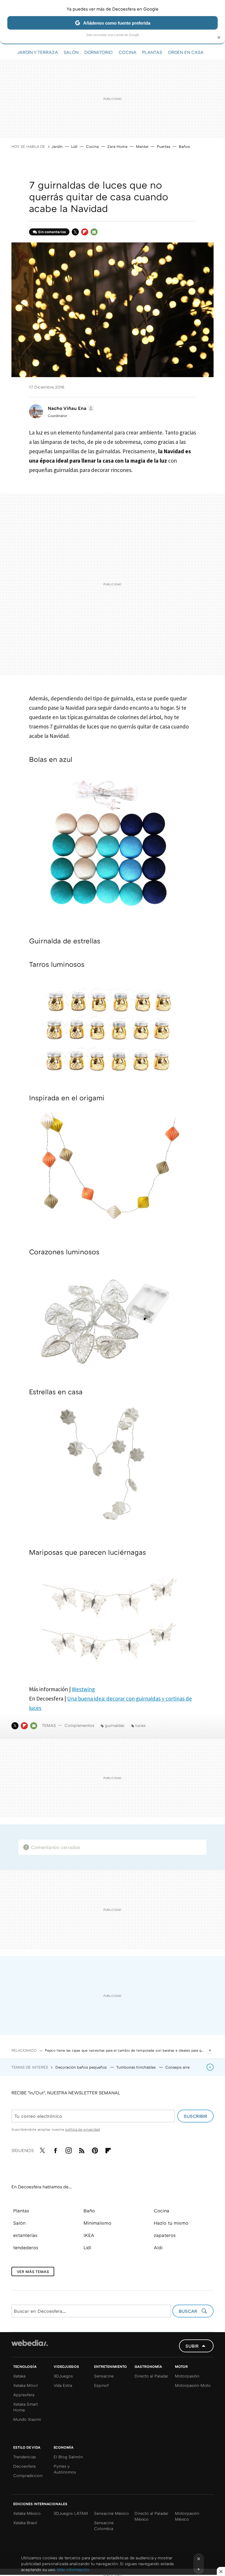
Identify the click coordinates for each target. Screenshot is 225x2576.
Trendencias (25, 2457)
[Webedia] (30, 2343)
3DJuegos (63, 2376)
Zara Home (117, 146)
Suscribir (195, 2116)
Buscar (189, 2311)
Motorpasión (187, 2376)
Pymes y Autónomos (65, 2469)
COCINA (127, 52)
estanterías (25, 2235)
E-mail (94, 232)
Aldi (158, 2247)
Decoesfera (24, 2466)
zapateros (165, 2235)
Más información (73, 2569)
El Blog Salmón (68, 2457)
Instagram (69, 2149)
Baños (184, 146)
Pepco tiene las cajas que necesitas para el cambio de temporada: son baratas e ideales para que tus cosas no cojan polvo (125, 2050)
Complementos (79, 1725)
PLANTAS (152, 52)
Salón (19, 2223)
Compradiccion (28, 2475)
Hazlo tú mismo (171, 2223)
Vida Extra (63, 2385)
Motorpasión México (187, 2516)
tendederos (26, 2247)
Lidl (74, 146)
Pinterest (95, 2149)
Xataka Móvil (25, 2385)
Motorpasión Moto (193, 2385)
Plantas (21, 2211)
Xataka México (27, 2513)
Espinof (101, 2385)
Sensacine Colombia (104, 2525)
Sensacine (104, 2376)
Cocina (92, 146)
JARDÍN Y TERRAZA (37, 52)
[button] (70, 408)
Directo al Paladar (151, 2376)
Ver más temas (33, 2271)
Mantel (142, 146)
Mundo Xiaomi (27, 2419)
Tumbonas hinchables (137, 2067)
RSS (82, 2149)
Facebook (55, 2149)
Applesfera (24, 2395)
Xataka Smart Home (25, 2407)
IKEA (89, 2235)
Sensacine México (111, 2513)
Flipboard (85, 232)
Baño (89, 2211)
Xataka (19, 2376)
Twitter (75, 232)
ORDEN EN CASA (186, 52)
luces (140, 1725)
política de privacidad (82, 2129)
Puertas (163, 146)
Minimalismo (97, 2223)
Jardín (57, 146)
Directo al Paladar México (151, 2516)
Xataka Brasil (25, 2523)
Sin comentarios (52, 232)
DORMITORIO (99, 52)
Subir (192, 2346)
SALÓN (71, 52)
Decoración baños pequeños (82, 2067)
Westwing (83, 1689)
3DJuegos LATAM (71, 2513)
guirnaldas (115, 1725)
